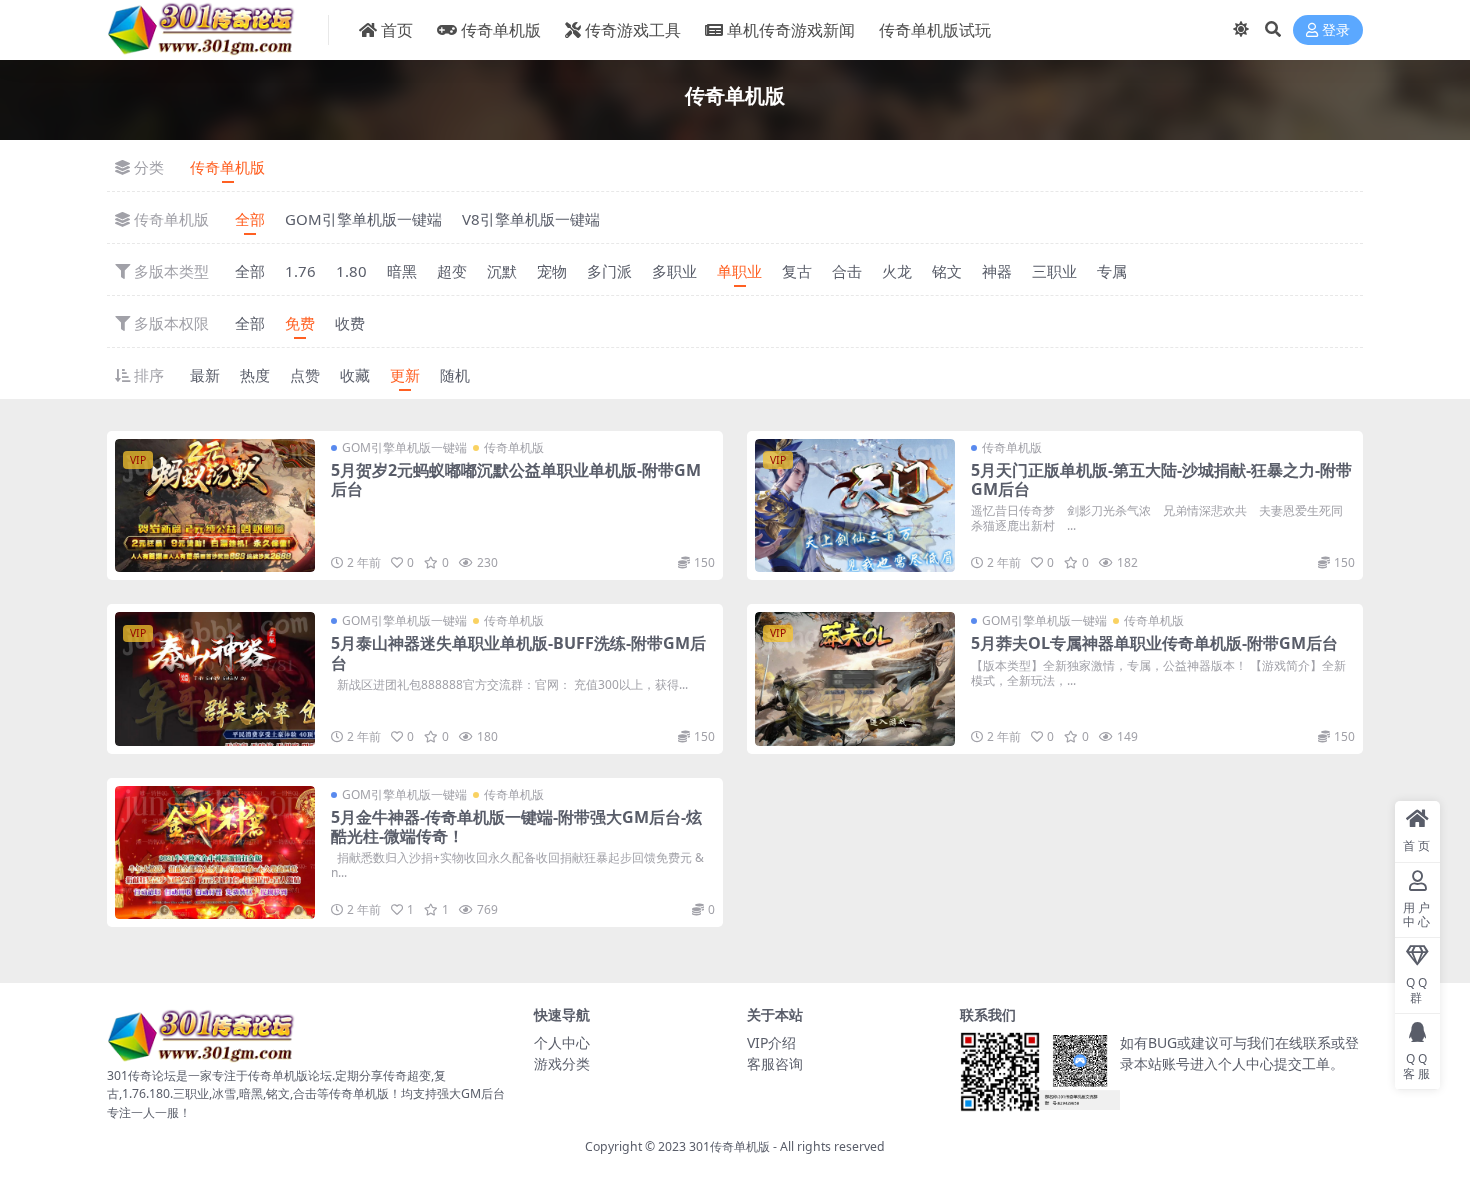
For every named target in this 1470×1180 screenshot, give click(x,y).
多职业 (674, 271)
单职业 (739, 271)
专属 (1112, 271)
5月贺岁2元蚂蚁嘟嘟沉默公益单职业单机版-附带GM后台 (516, 479)
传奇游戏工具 (633, 30)
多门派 (609, 271)
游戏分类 (562, 1063)
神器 (997, 271)
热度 (255, 375)
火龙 (897, 271)
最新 (205, 375)
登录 (1336, 30)
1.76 (300, 271)
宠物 (552, 271)
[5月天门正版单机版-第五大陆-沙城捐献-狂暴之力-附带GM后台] (855, 505)
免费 (300, 323)
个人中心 (562, 1042)
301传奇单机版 (729, 1146)
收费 (350, 323)
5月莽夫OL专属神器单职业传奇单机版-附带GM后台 (1154, 643)
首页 (397, 30)
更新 (405, 375)
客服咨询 (775, 1063)
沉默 (502, 271)
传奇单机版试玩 (935, 30)
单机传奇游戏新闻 (791, 30)
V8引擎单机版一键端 (531, 219)
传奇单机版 (501, 30)
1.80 (351, 271)
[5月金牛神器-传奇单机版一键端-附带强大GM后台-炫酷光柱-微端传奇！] (215, 852)
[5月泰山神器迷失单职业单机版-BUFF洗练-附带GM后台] (215, 678)
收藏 (355, 375)
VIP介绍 (771, 1042)
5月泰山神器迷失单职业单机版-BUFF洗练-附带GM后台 (518, 652)
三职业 (1054, 271)
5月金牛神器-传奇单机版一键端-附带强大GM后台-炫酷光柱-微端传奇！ (516, 826)
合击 (847, 271)
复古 (797, 271)
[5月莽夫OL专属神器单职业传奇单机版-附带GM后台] (855, 678)
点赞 (305, 375)
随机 (455, 375)
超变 (452, 271)
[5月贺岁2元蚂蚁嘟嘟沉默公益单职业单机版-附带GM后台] (215, 505)
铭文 (947, 271)
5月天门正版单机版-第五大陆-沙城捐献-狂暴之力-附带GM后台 (1161, 479)
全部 (250, 219)
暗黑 (402, 271)
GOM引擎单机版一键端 (363, 219)
